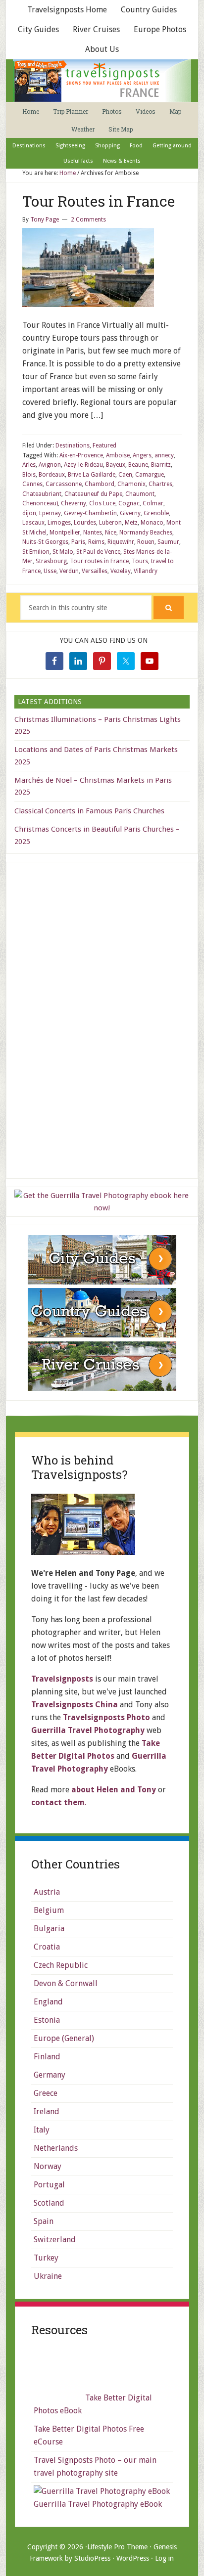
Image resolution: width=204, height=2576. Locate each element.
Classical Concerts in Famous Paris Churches (89, 811)
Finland (47, 2057)
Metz (131, 523)
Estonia (47, 2020)
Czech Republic (61, 1965)
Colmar (153, 503)
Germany (50, 2075)
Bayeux (116, 465)
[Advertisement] (102, 1019)
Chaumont (140, 494)
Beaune (138, 465)
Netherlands (56, 2148)
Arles (29, 465)
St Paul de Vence (98, 552)
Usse (50, 571)
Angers (142, 455)
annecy (164, 455)
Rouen (146, 542)
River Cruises (96, 29)
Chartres (160, 484)
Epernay (50, 513)
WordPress (133, 2558)
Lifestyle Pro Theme (117, 2547)
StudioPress (92, 2558)
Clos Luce (102, 503)
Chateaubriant (42, 494)
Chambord (100, 484)
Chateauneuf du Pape (93, 494)
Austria (47, 1892)
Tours (140, 561)
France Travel (102, 81)
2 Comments (88, 220)
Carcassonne (64, 484)
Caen (125, 475)
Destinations (73, 445)
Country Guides (149, 10)
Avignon (50, 465)
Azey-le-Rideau (83, 465)
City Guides (38, 29)
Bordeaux (52, 475)
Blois (29, 475)
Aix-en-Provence (81, 455)
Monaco (152, 523)
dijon (29, 513)
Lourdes (85, 523)
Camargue (150, 475)
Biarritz (161, 465)
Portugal (49, 2185)
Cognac (129, 503)
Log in (164, 2558)
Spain (44, 2221)
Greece (46, 2093)
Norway (48, 2166)
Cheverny (74, 503)
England (48, 2002)
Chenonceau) (40, 503)
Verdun (69, 571)
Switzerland (55, 2240)
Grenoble (156, 513)
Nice (111, 533)
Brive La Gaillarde (92, 475)
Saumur (168, 542)
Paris (78, 542)
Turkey (46, 2258)
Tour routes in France (99, 561)
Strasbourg (51, 561)
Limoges (59, 523)
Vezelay (121, 571)
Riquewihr (121, 542)
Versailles (95, 571)
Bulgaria (49, 1929)
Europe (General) (64, 2038)
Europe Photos (160, 29)
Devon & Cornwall (66, 1983)
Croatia (47, 1947)
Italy (42, 2130)
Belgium (49, 1910)
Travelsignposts (62, 1679)
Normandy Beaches (146, 533)
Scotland (49, 2203)
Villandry (146, 571)
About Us (102, 49)
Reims (96, 542)
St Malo (63, 552)
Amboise (118, 455)
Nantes (93, 533)
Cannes (32, 484)
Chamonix (131, 484)
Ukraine (48, 2276)
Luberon (110, 523)
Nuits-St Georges (45, 542)
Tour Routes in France (99, 201)
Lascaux (33, 523)
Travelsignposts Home (67, 10)
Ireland (47, 2111)
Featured (104, 445)
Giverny (130, 513)
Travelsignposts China (75, 1705)
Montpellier (65, 533)
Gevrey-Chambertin (90, 513)
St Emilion (36, 552)
